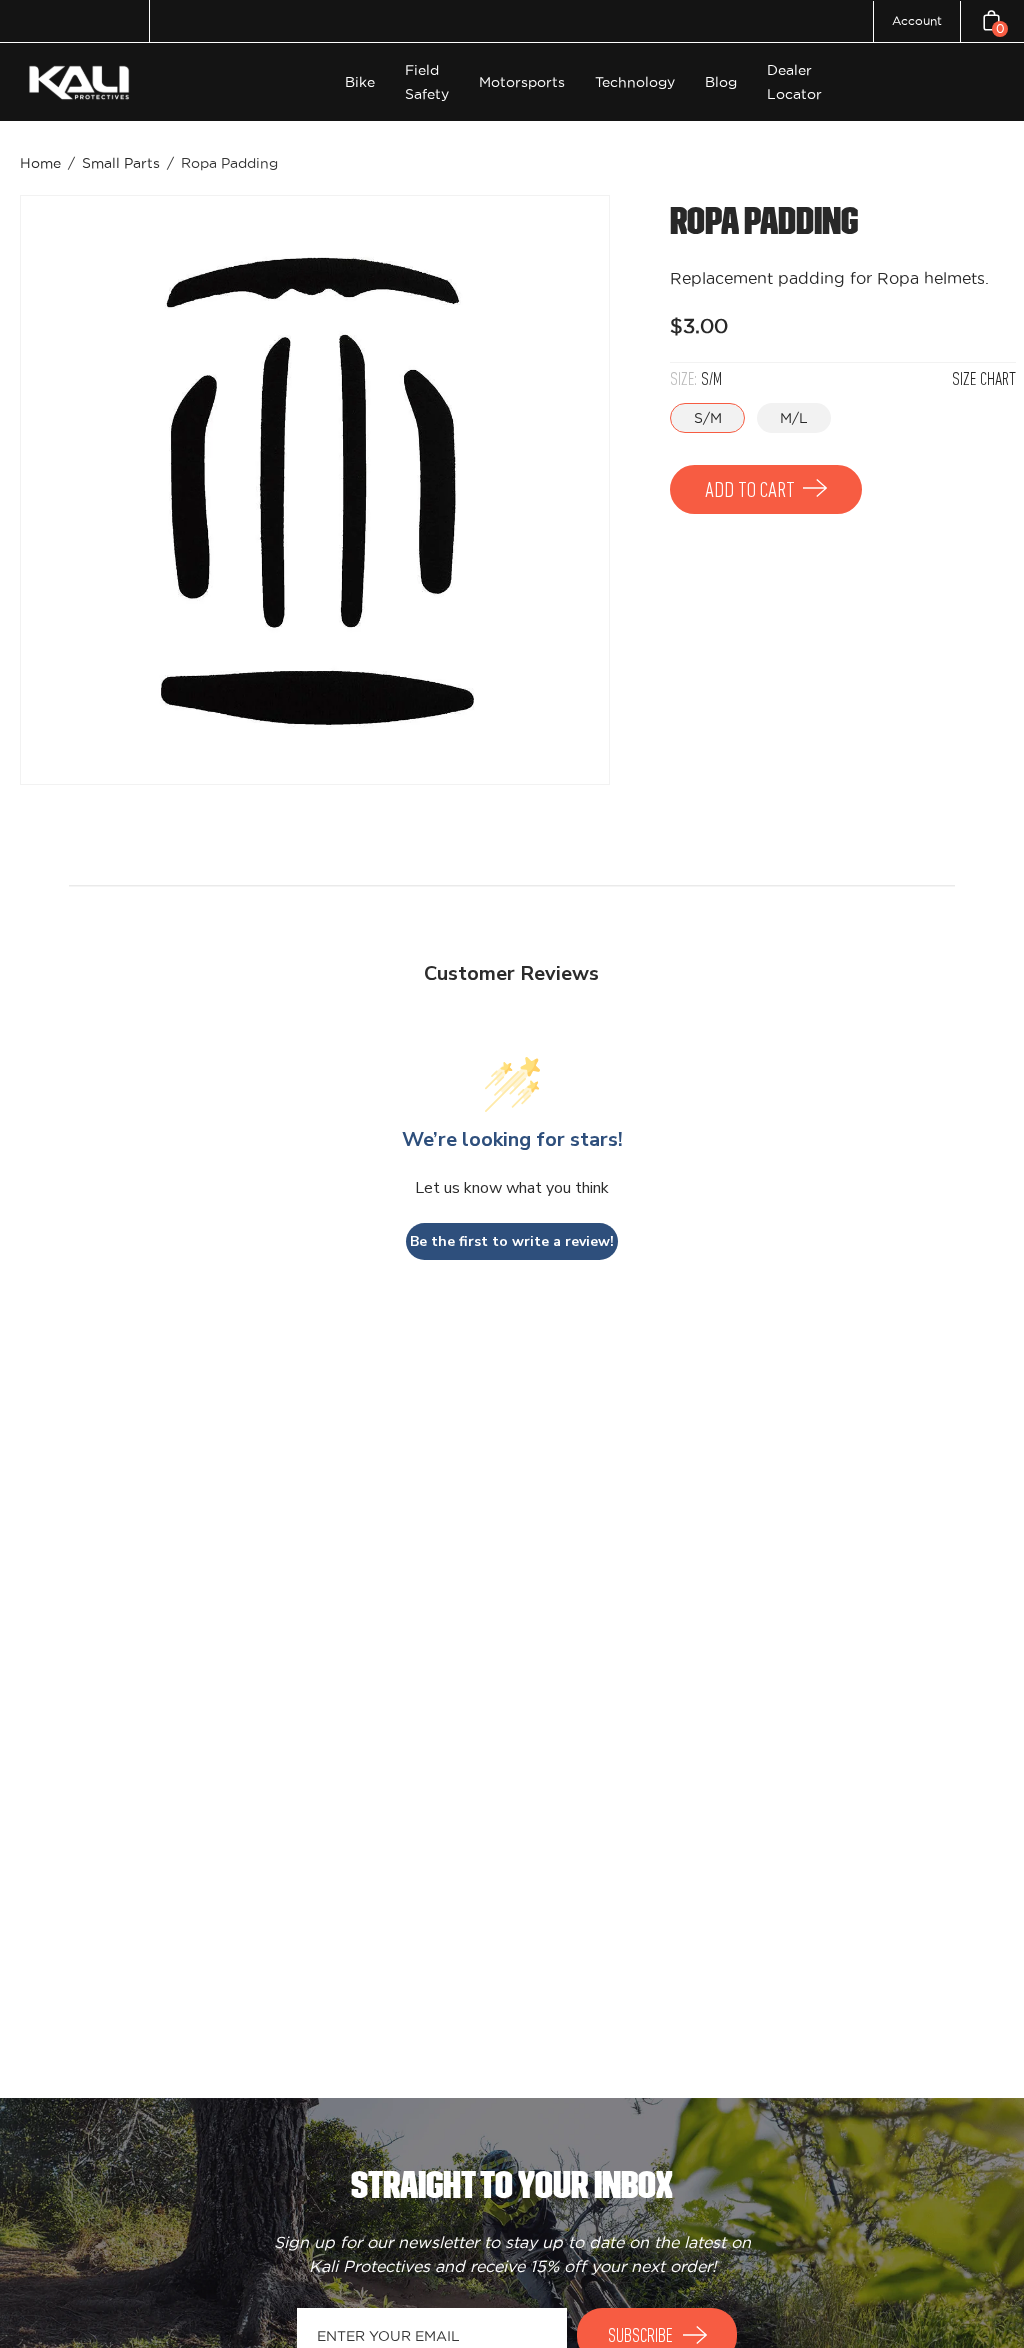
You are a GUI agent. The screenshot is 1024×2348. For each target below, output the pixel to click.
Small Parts (121, 163)
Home (40, 163)
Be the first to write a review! (512, 1241)
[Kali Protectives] (82, 82)
